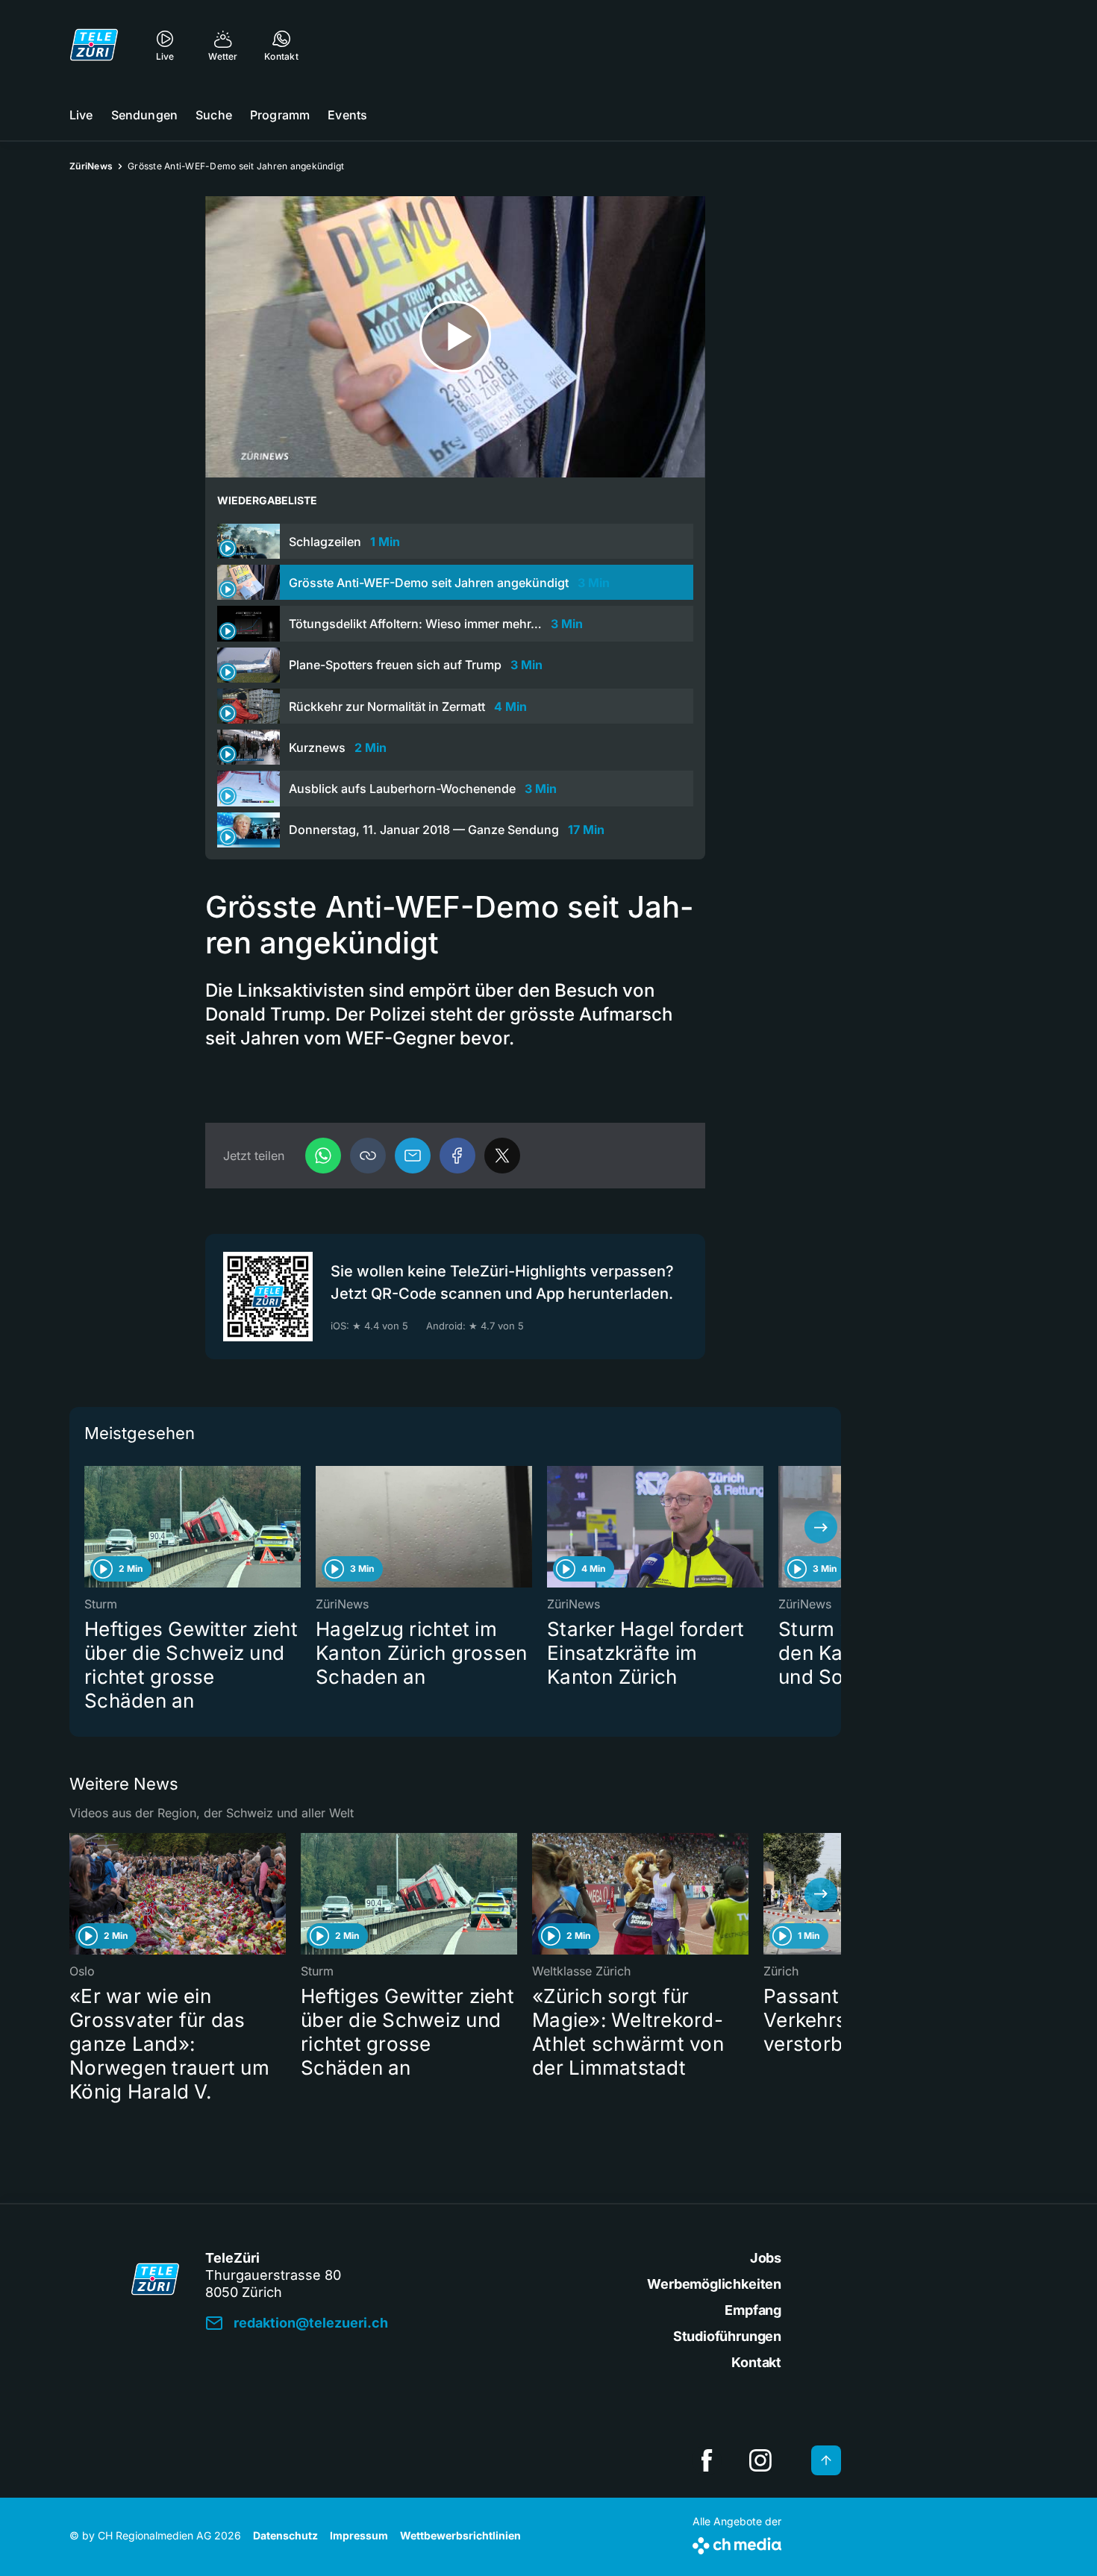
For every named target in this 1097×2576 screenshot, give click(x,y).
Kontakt (756, 2362)
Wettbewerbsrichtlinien (460, 2535)
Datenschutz (285, 2535)
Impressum (359, 2535)
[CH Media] (737, 2543)
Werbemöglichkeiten (714, 2284)
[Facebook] (457, 1156)
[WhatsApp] (323, 1156)
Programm (280, 115)
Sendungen (144, 115)
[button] (368, 1156)
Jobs (766, 2258)
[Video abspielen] (455, 337)
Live (81, 115)
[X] (502, 1156)
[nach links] (90, 1527)
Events (347, 115)
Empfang (753, 2310)
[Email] (413, 1156)
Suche (214, 115)
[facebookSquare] (707, 2460)
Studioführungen (727, 2336)
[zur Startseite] (94, 45)
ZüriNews (91, 166)
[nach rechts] (821, 1527)
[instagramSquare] (760, 2460)
